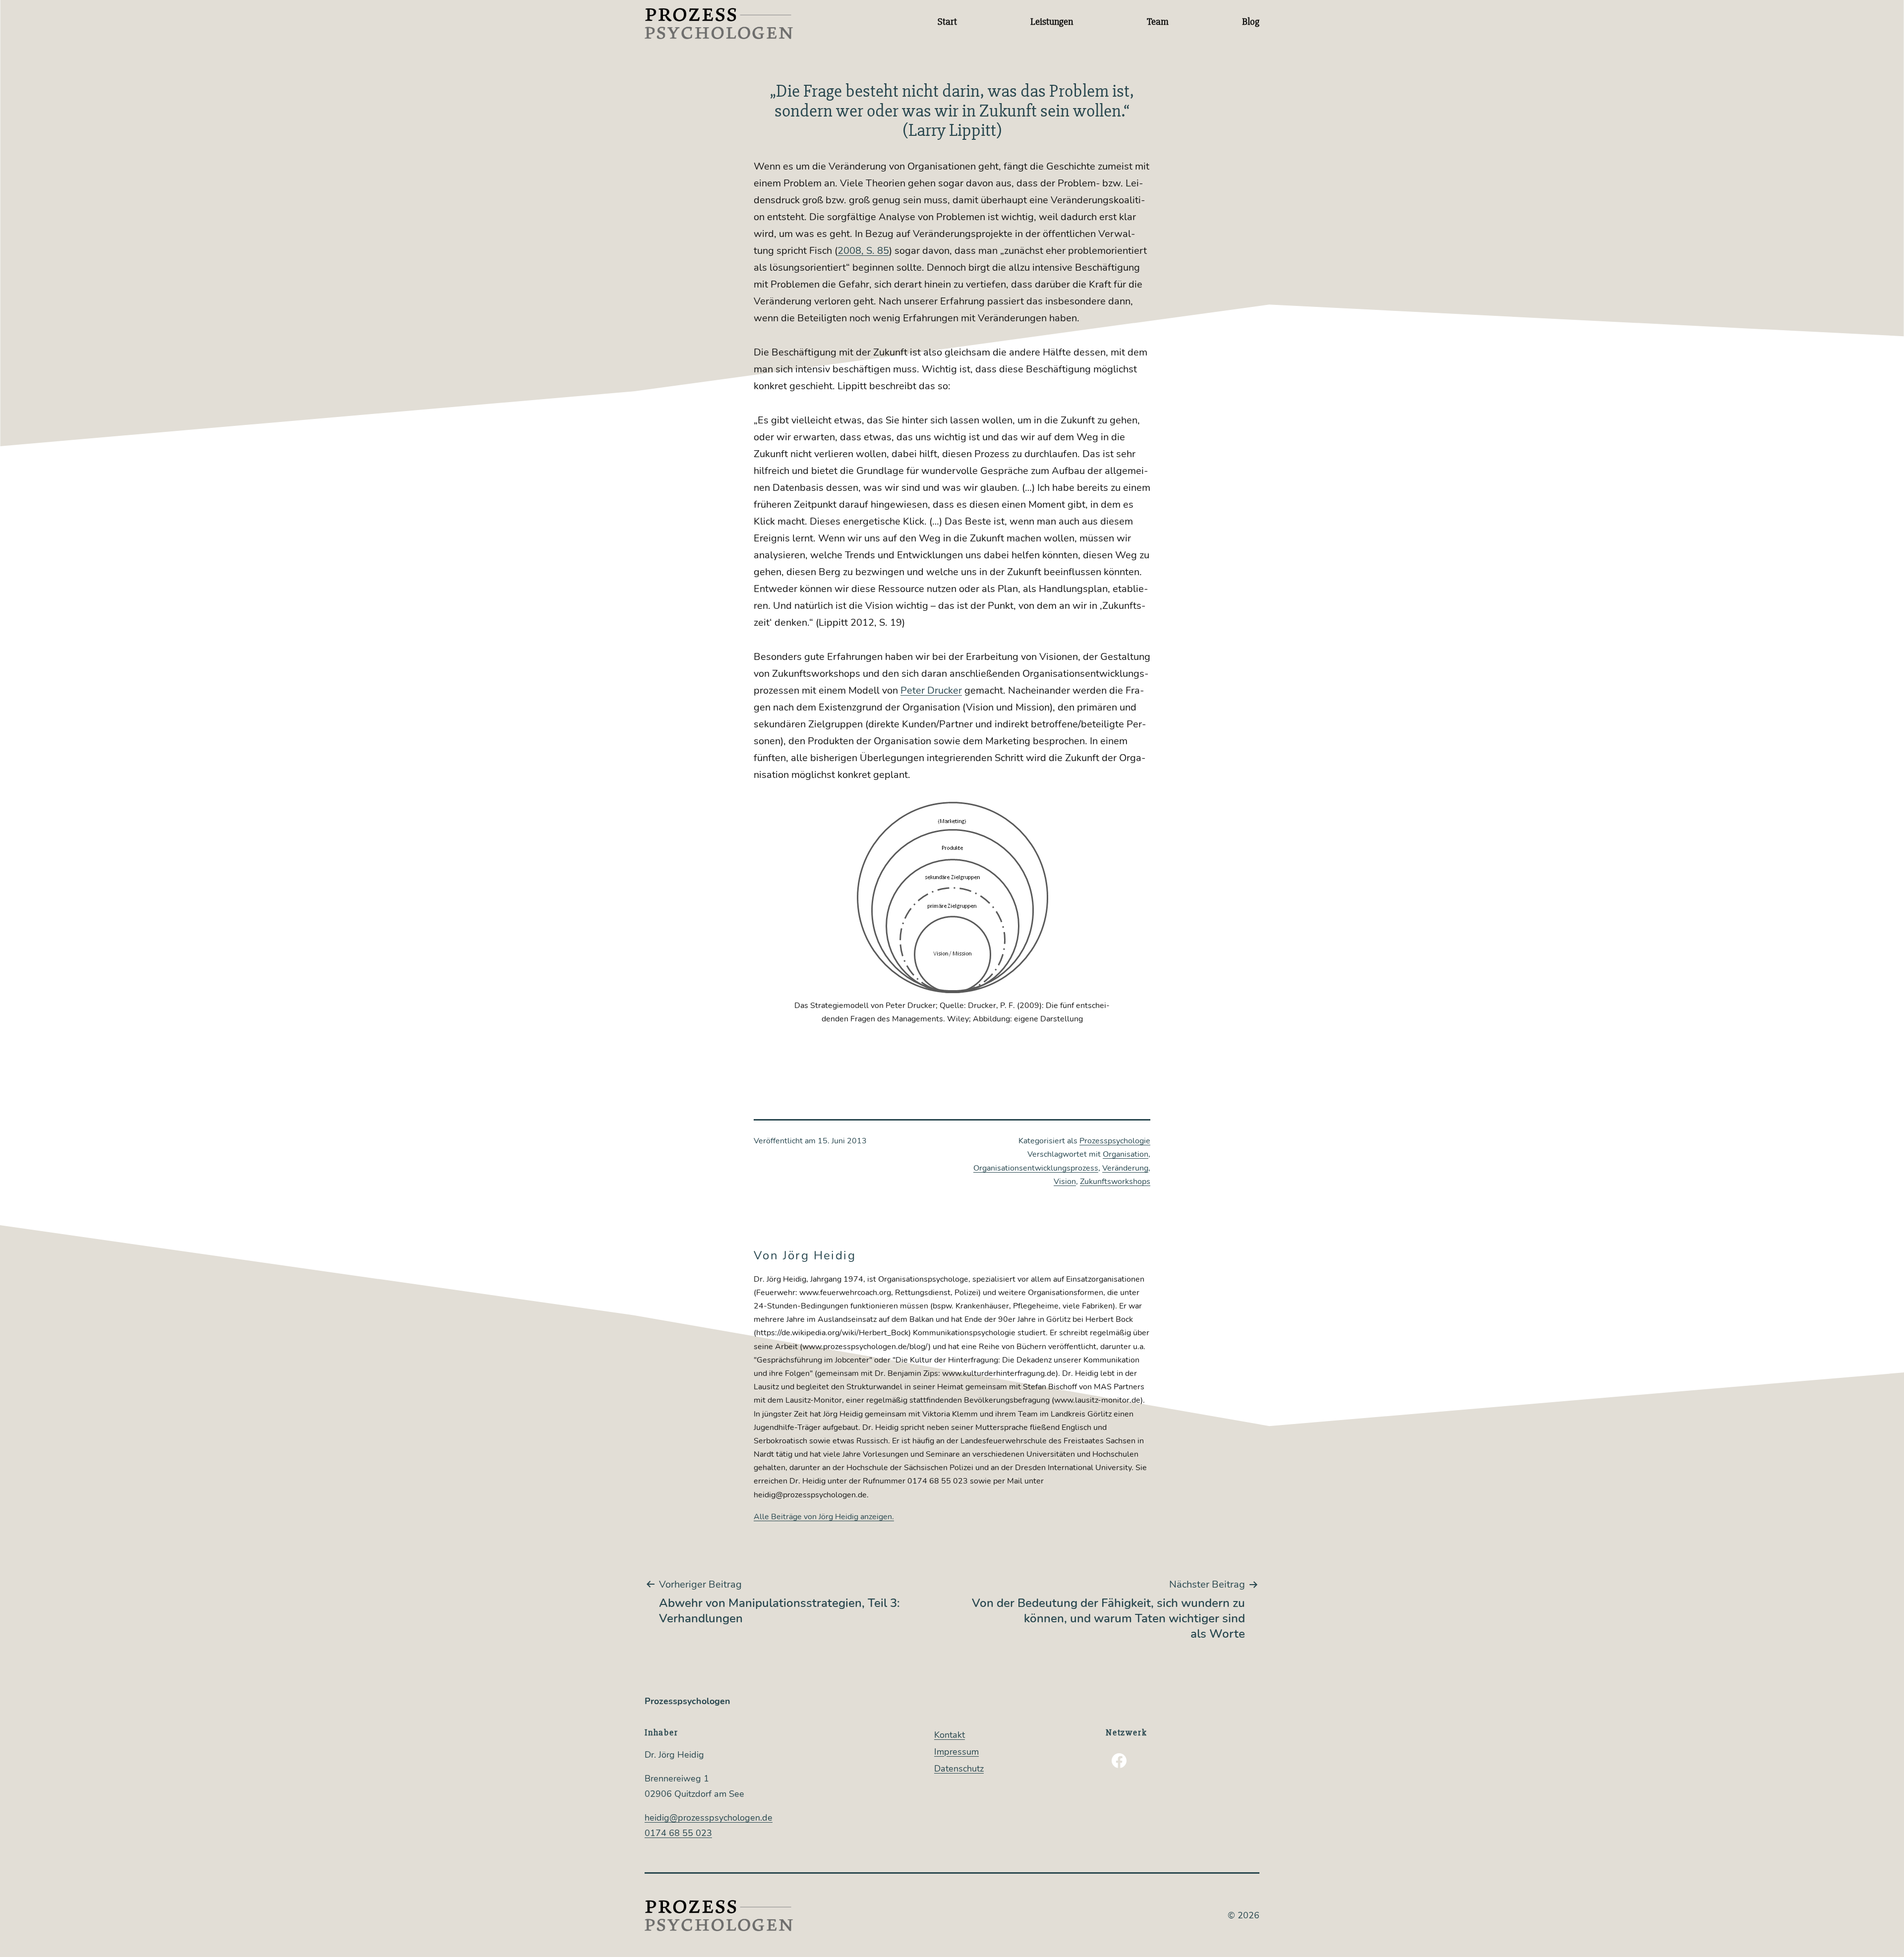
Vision (1065, 1182)
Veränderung (1125, 1168)
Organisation (1126, 1154)
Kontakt (950, 1735)
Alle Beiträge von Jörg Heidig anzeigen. (824, 1517)
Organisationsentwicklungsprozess (1036, 1168)
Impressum (956, 1752)
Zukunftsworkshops (1115, 1182)
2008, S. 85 (863, 251)
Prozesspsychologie (1115, 1141)
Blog (1251, 22)
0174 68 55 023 (678, 1833)
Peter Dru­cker (931, 690)
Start (947, 22)
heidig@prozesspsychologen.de (709, 1818)
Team (1158, 22)
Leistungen (1052, 22)
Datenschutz (959, 1769)
